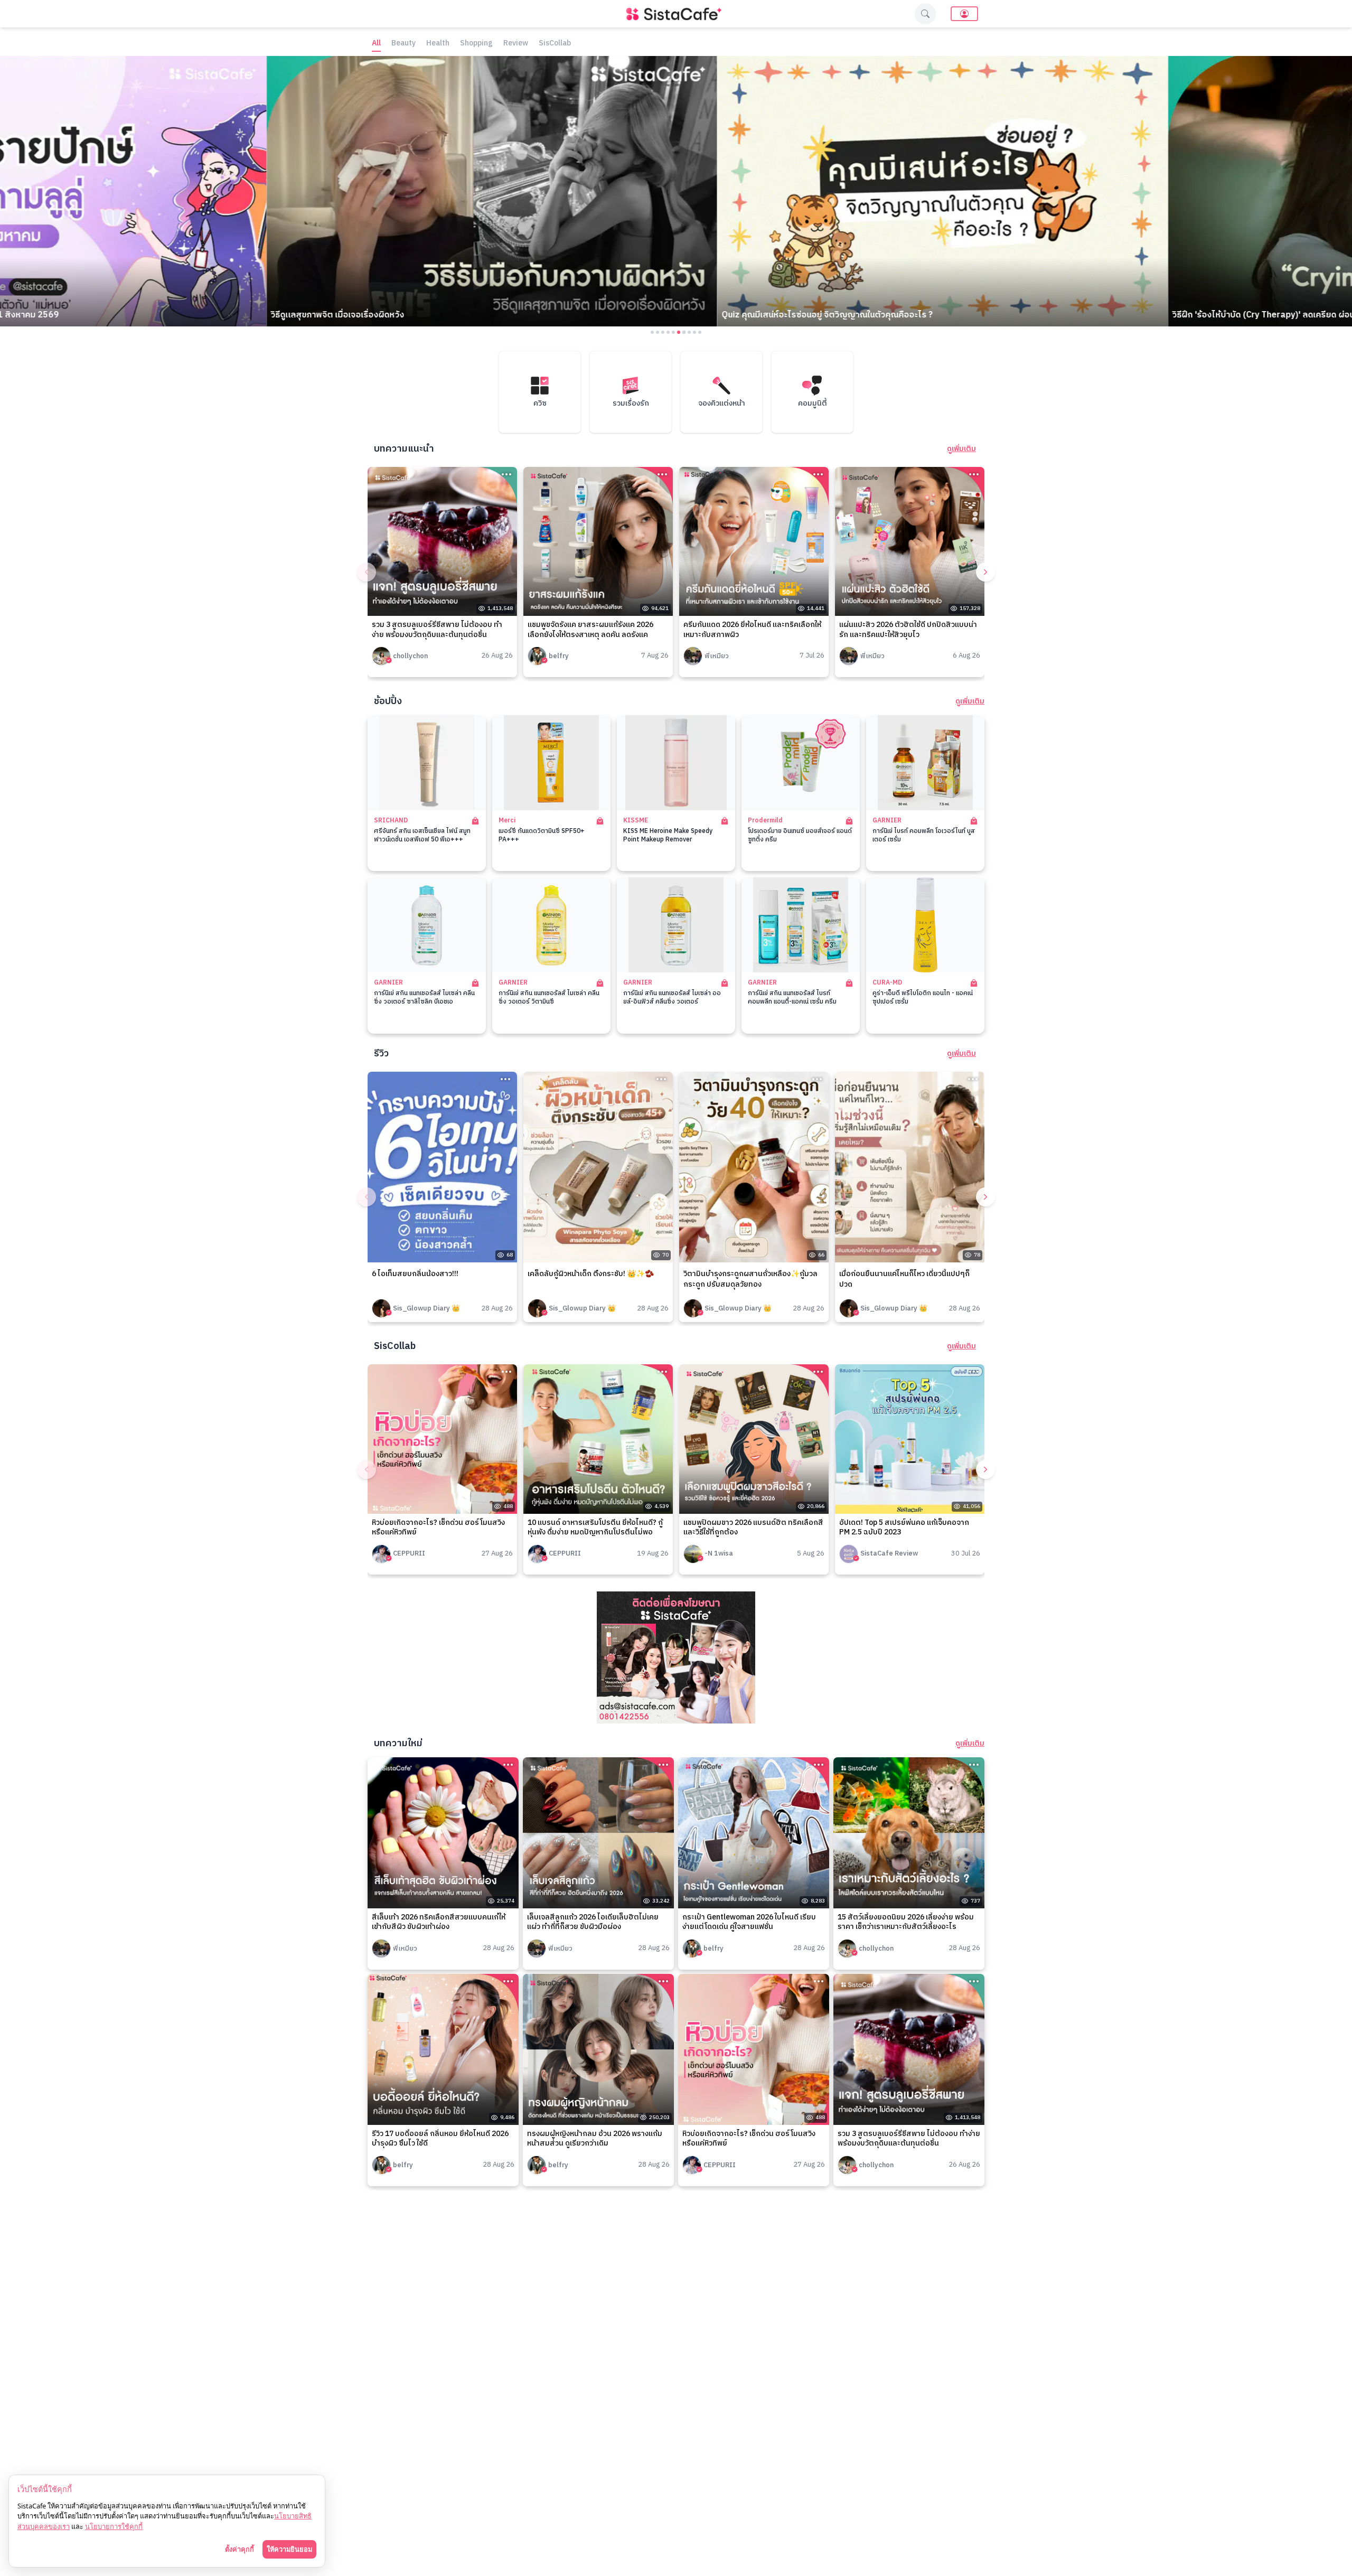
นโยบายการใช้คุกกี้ (114, 2526)
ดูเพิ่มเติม (961, 449)
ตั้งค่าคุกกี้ (240, 2549)
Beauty (403, 44)
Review (516, 44)
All (376, 44)
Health (438, 44)
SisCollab (555, 44)
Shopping (476, 44)
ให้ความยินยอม (289, 2549)
